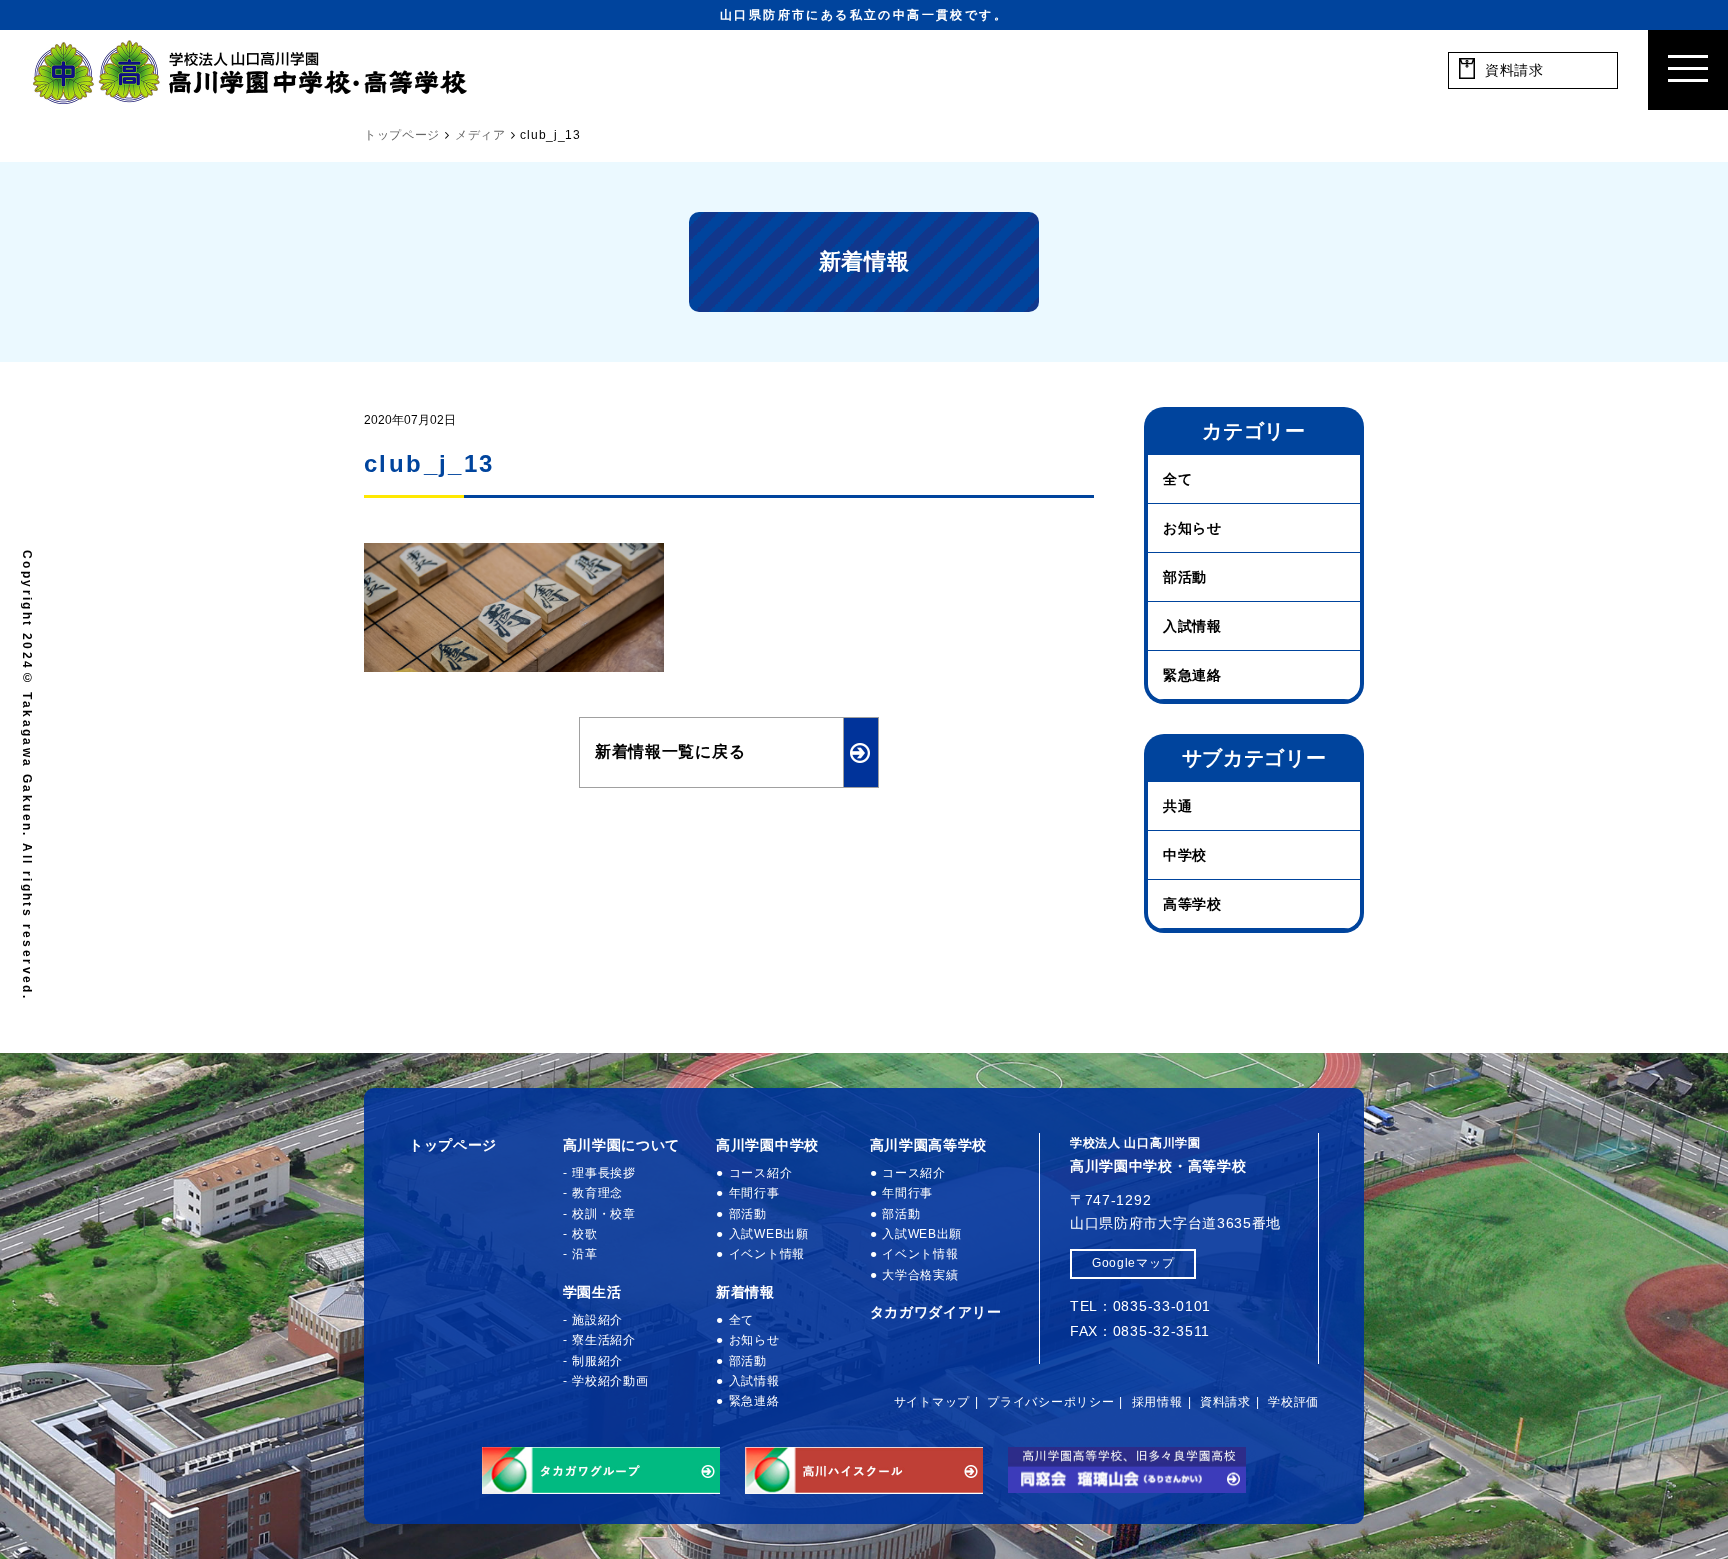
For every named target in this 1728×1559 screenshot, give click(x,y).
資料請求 (1225, 1402)
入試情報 (1192, 626)
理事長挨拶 (604, 1173)
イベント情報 (767, 1254)
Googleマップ (1133, 1263)
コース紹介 (760, 1173)
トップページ (453, 1145)
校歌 (584, 1234)
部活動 (1185, 577)
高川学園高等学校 (929, 1145)
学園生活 (592, 1292)
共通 (1177, 806)
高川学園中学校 (767, 1145)
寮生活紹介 (604, 1340)
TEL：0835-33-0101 (1140, 1306)
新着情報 (745, 1292)
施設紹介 (597, 1320)
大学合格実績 (920, 1275)
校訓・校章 (604, 1214)
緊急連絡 (1192, 675)
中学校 (1185, 855)
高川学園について (622, 1145)
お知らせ (1192, 528)
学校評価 (1293, 1402)
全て (1177, 479)
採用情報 (1157, 1402)
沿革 (584, 1254)
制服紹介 (597, 1361)
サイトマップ (932, 1402)
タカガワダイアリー (936, 1312)
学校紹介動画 (610, 1381)
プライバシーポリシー (1050, 1402)
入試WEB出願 (769, 1234)
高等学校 (1192, 904)
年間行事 (754, 1193)
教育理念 (597, 1193)
